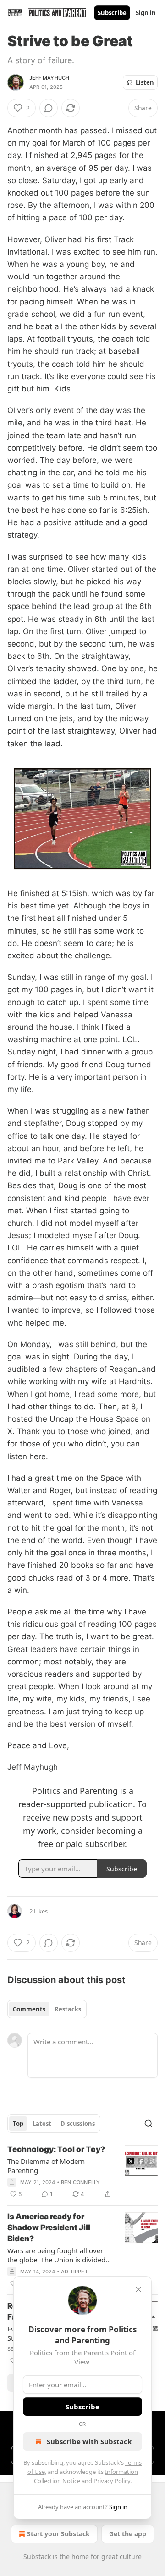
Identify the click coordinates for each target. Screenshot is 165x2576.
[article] (82, 2172)
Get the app (128, 2534)
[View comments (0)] (49, 108)
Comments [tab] (29, 2009)
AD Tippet (74, 2272)
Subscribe (112, 13)
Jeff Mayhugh (49, 78)
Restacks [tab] (68, 2009)
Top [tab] (18, 2124)
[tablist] (47, 2009)
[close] (138, 2289)
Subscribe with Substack (89, 2441)
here (38, 1456)
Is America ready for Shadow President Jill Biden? (49, 2228)
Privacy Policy (112, 2481)
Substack (37, 2557)
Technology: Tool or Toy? (56, 2149)
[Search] (148, 2124)
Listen (145, 82)
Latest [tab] (42, 2124)
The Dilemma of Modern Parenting (46, 2166)
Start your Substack (58, 2534)
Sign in (146, 13)
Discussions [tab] (78, 2124)
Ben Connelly (80, 2182)
